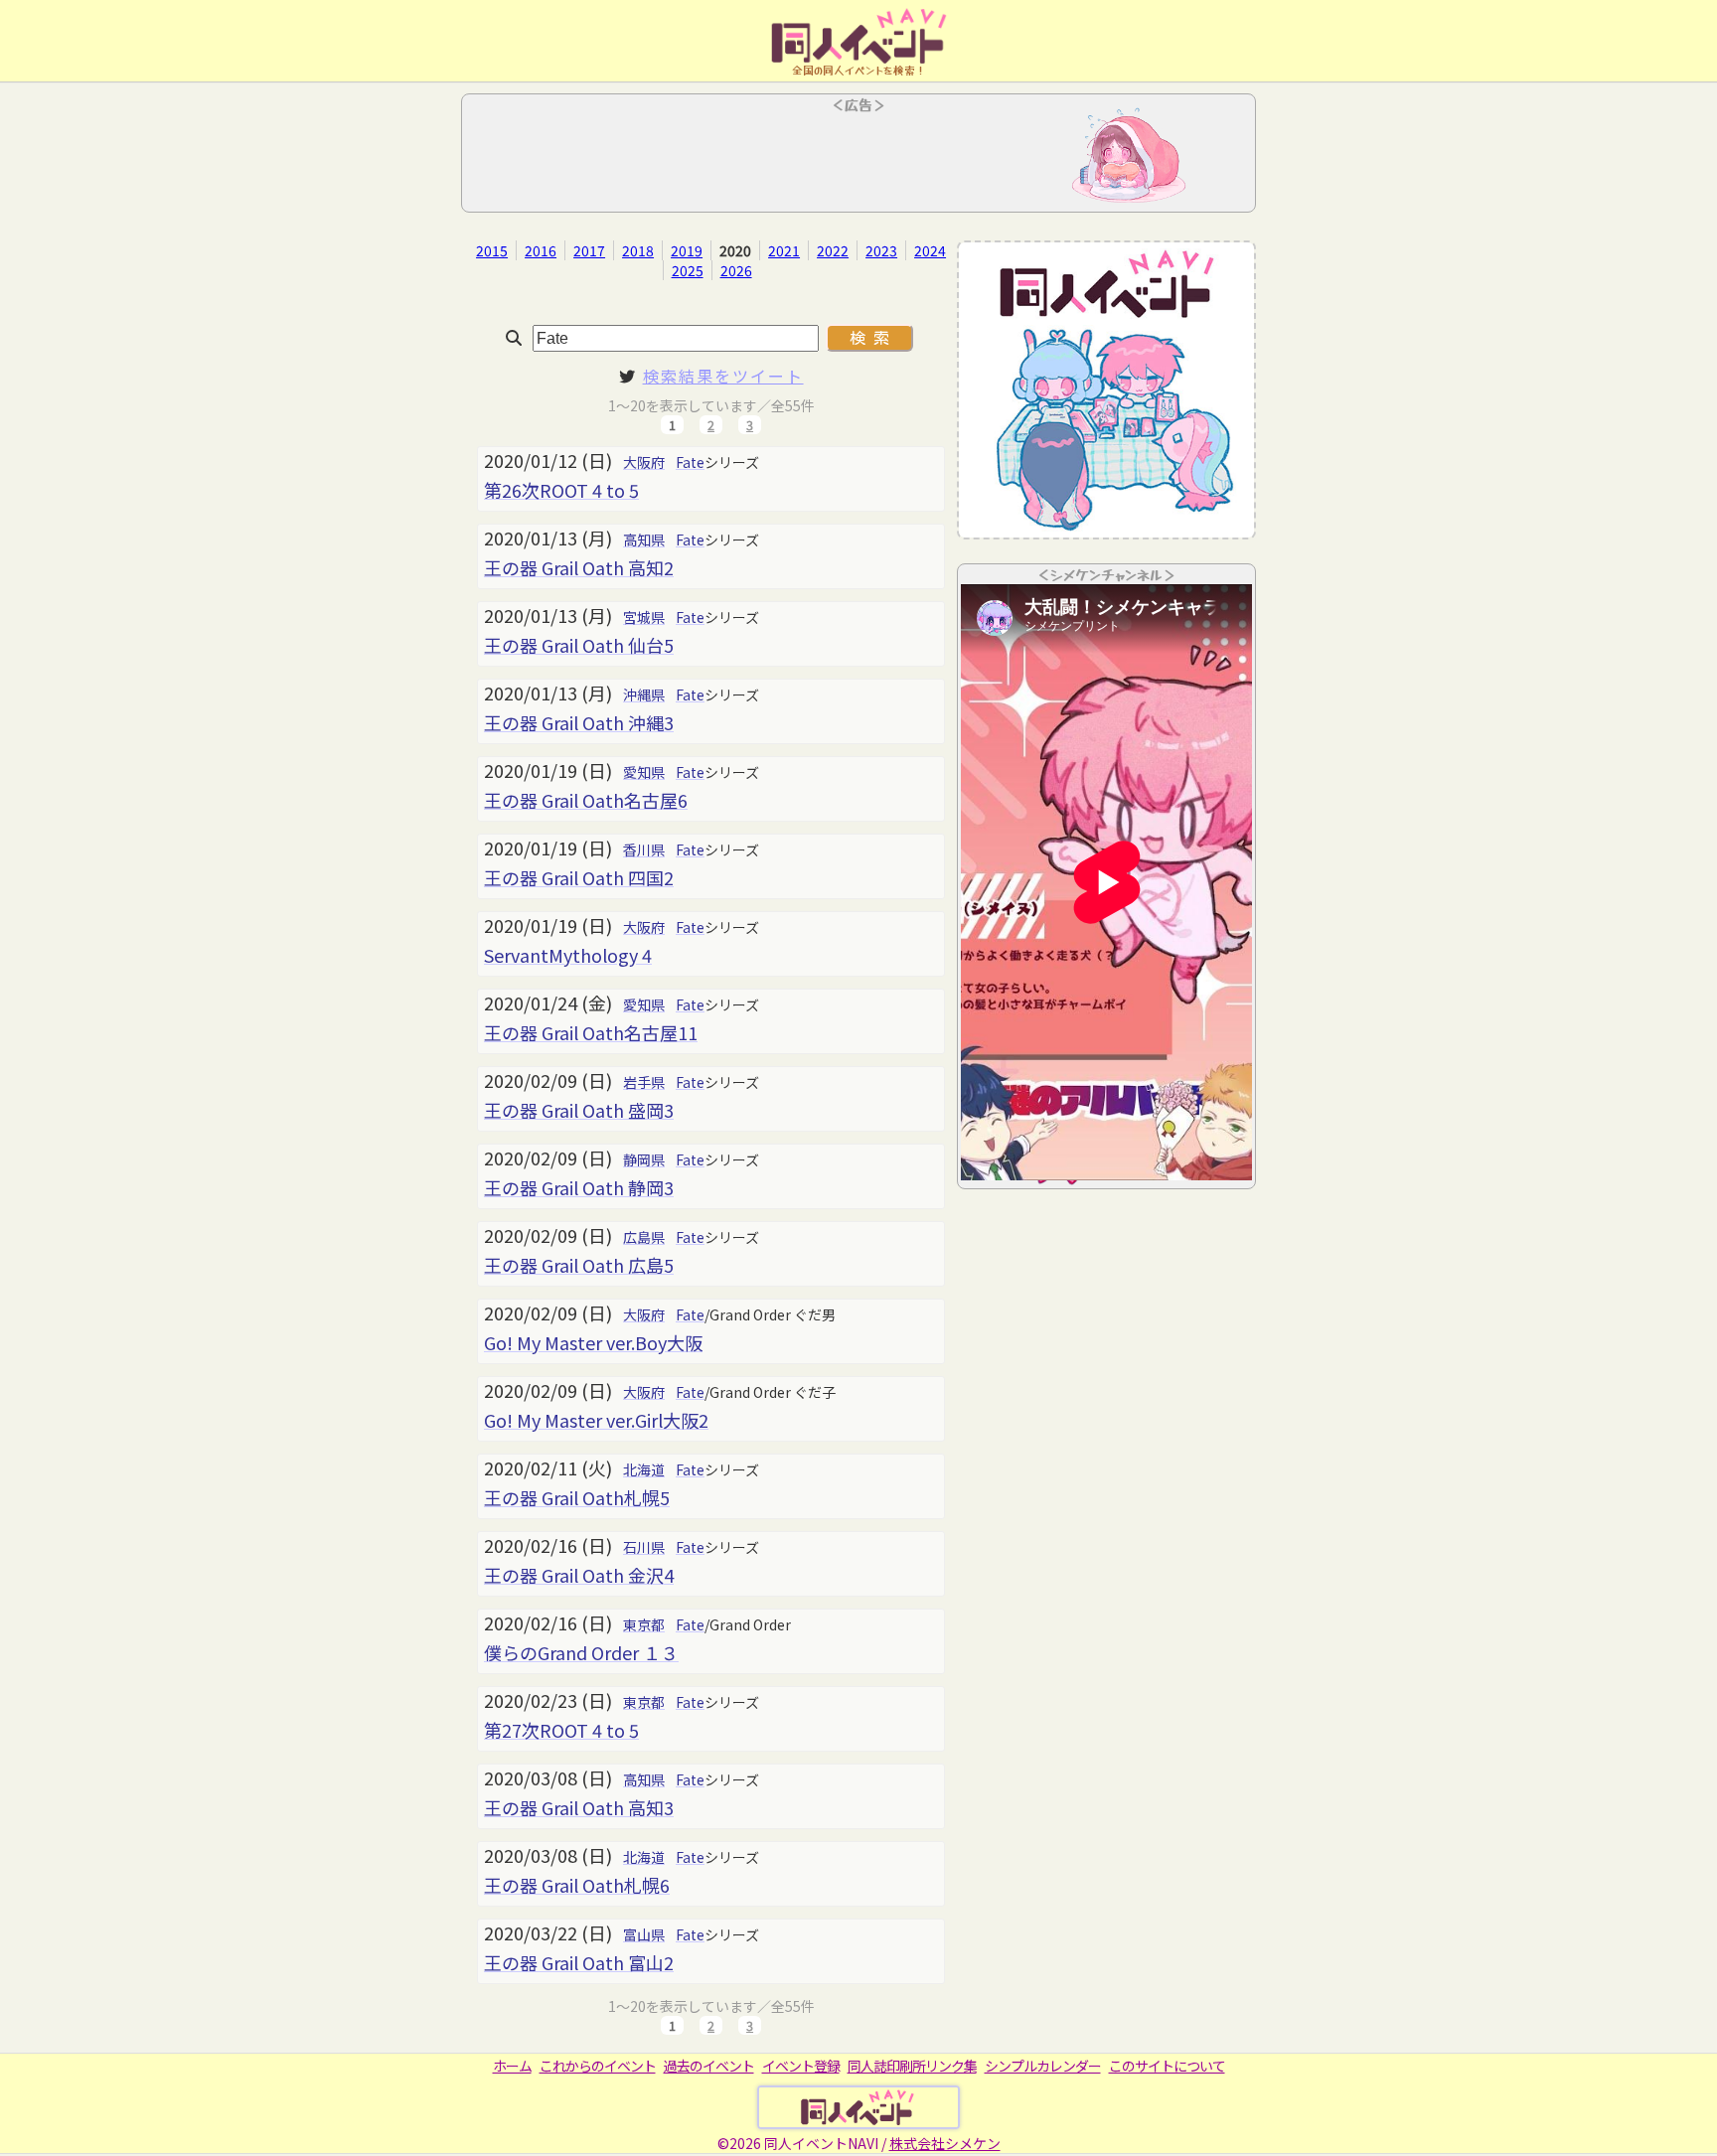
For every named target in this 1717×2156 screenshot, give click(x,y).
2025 (688, 270)
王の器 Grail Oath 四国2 (579, 877)
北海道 (644, 1469)
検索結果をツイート (723, 376)
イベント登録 (801, 2066)
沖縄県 (644, 694)
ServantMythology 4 (568, 955)
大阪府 (644, 462)
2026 (736, 270)
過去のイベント (709, 2066)
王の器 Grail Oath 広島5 (579, 1265)
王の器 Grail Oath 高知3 (579, 1807)
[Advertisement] (858, 159)
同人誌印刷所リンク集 (912, 2066)
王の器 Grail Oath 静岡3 (579, 1187)
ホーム (512, 2066)
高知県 (644, 539)
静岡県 (644, 1159)
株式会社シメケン (945, 2143)
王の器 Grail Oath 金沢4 (579, 1575)
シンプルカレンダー (1043, 2066)
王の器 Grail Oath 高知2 (579, 567)
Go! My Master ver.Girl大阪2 (596, 1420)
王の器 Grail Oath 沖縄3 (579, 722)
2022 (833, 250)
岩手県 (644, 1082)
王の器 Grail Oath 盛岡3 (579, 1110)
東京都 (644, 1624)
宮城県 (644, 617)
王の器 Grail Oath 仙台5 (579, 645)
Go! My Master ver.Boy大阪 (593, 1342)
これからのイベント (598, 2066)
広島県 (644, 1237)
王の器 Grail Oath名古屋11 (591, 1032)
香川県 (644, 849)
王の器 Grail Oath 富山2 (579, 1962)
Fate (690, 462)
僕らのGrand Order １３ (581, 1652)
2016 (541, 250)
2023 (881, 250)
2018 (638, 250)
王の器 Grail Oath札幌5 (577, 1497)
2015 (492, 250)
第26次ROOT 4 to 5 (561, 490)
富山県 (644, 1934)
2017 (589, 250)
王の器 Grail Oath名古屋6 (586, 800)
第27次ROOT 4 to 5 (561, 1730)
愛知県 (644, 772)
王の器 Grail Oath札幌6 (577, 1885)
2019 (687, 250)
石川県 (644, 1547)
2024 (930, 250)
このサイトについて (1167, 2066)
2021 (784, 250)
